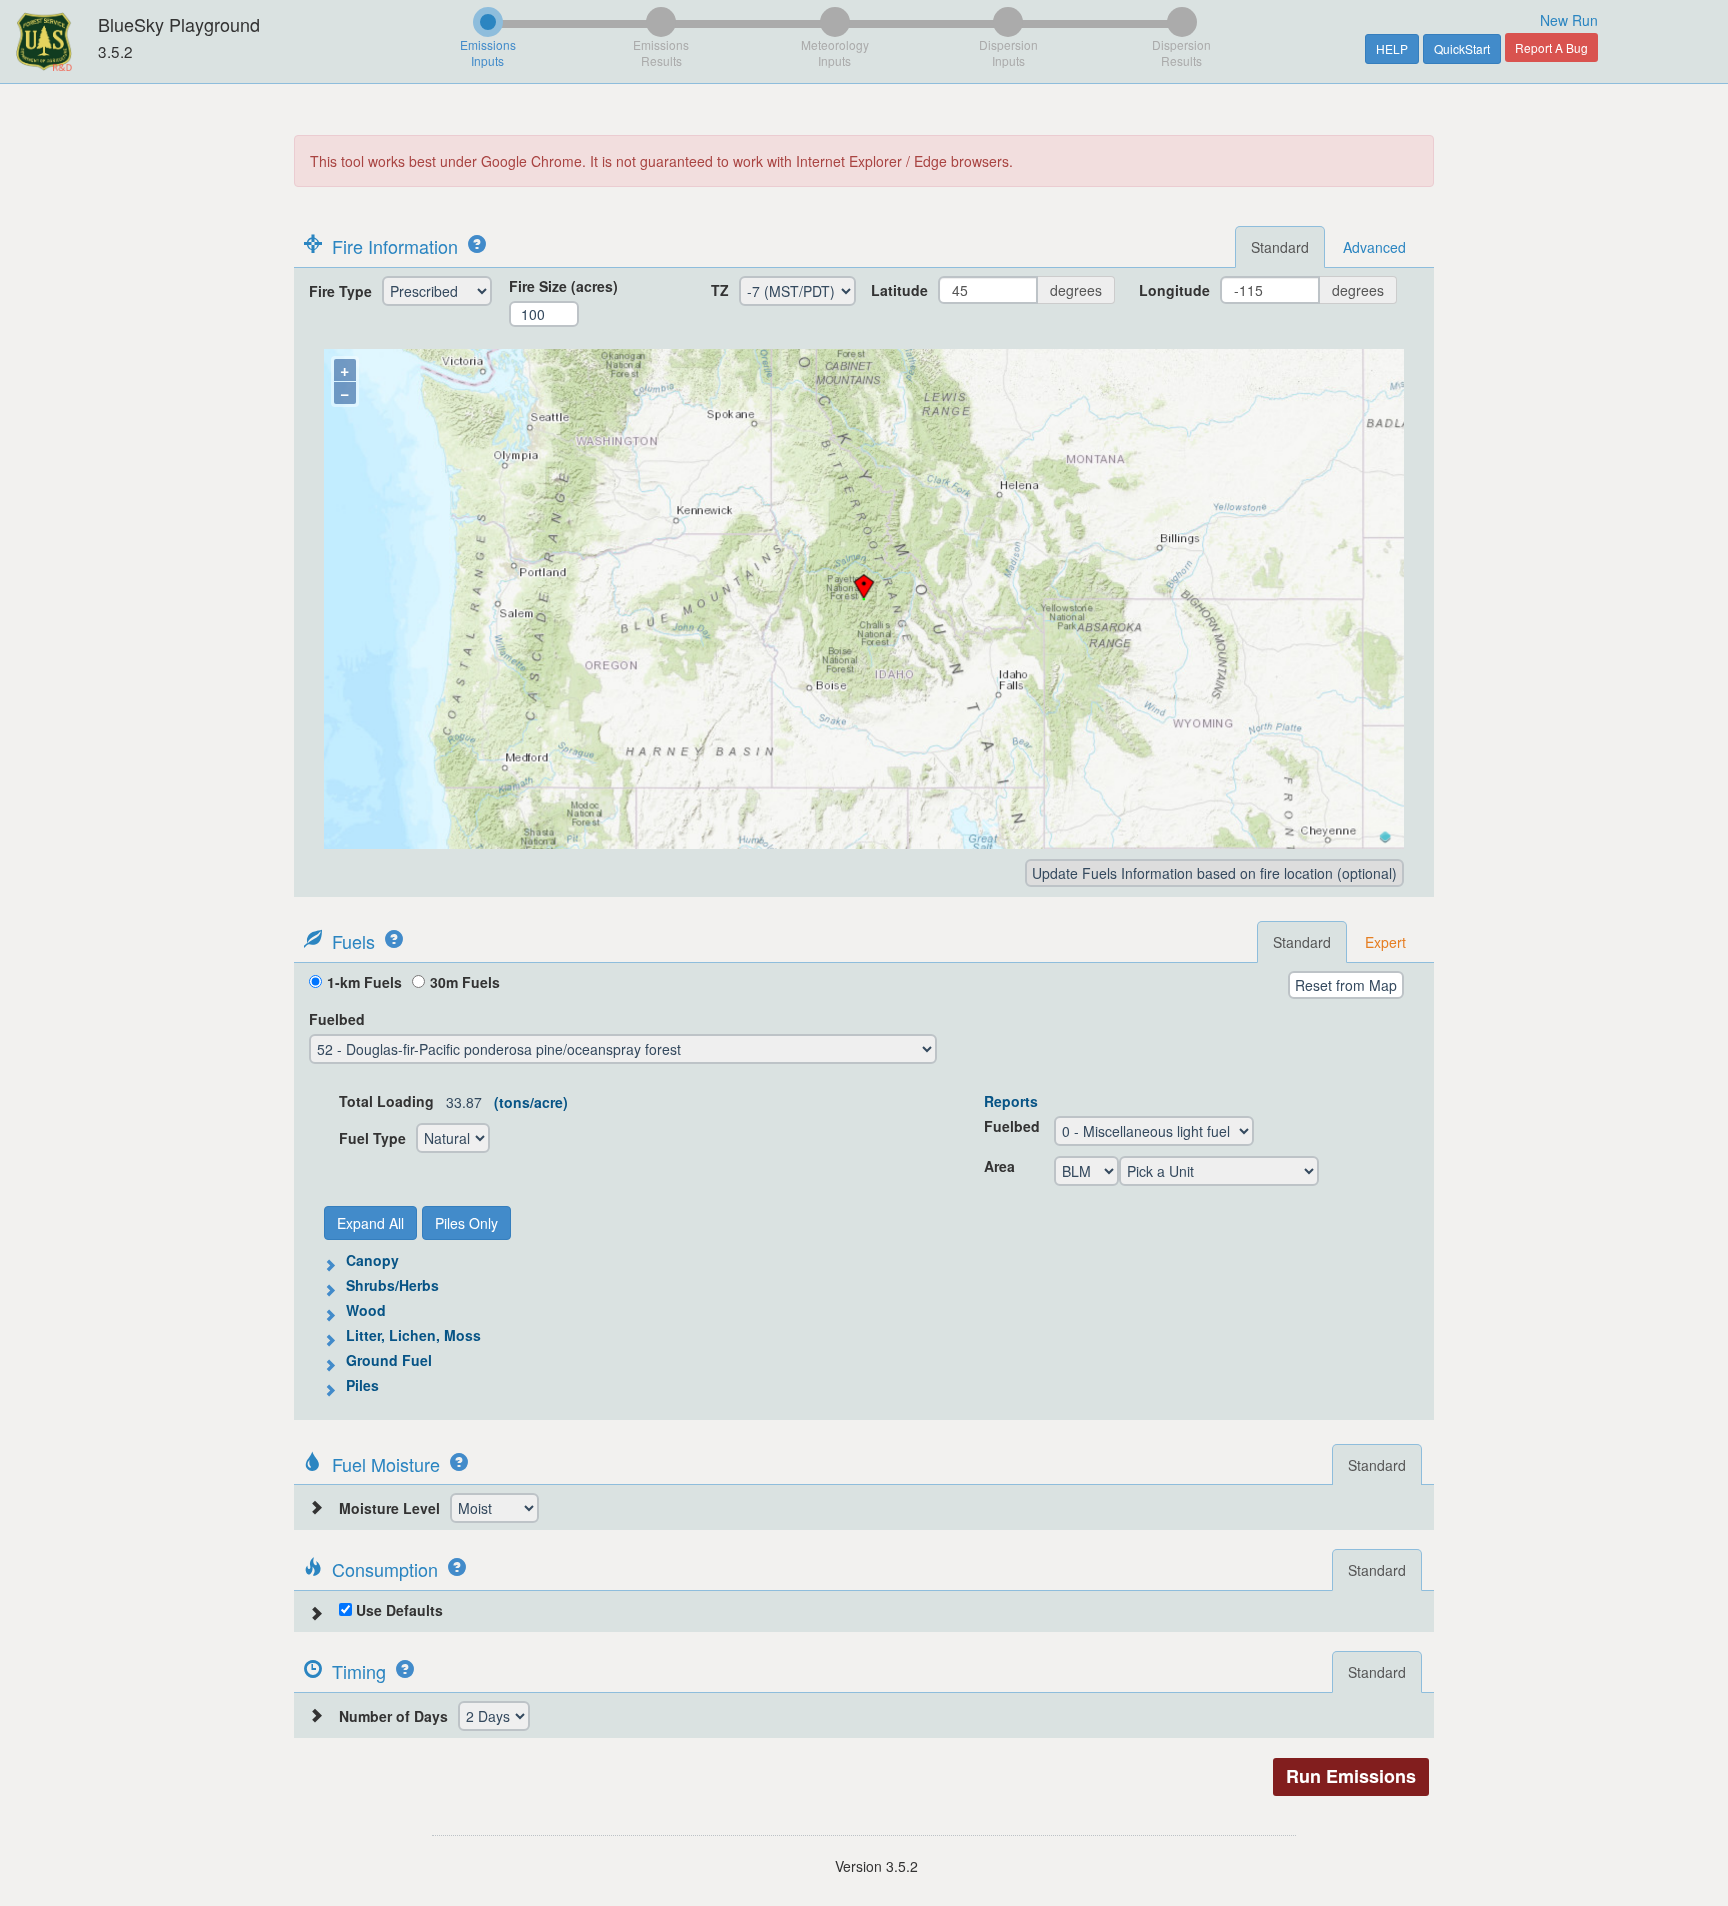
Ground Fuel (389, 1360)
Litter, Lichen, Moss (413, 1335)
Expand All (370, 1223)
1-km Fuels (364, 982)
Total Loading (386, 1101)
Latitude (899, 290)
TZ (720, 290)
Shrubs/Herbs (392, 1285)
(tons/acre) (531, 1102)
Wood (366, 1310)
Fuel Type (372, 1138)
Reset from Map (1346, 985)
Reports (1011, 1101)
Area (999, 1166)
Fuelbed (337, 1019)
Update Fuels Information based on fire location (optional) (1214, 873)
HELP (1392, 48)
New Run (1569, 20)
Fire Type (340, 291)
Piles (362, 1385)
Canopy (372, 1260)
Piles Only (466, 1223)
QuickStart (1462, 48)
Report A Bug (1551, 47)
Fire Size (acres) (563, 286)
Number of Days (393, 1716)
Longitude (1174, 290)
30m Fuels (465, 982)
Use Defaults (397, 1610)
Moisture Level (389, 1508)
